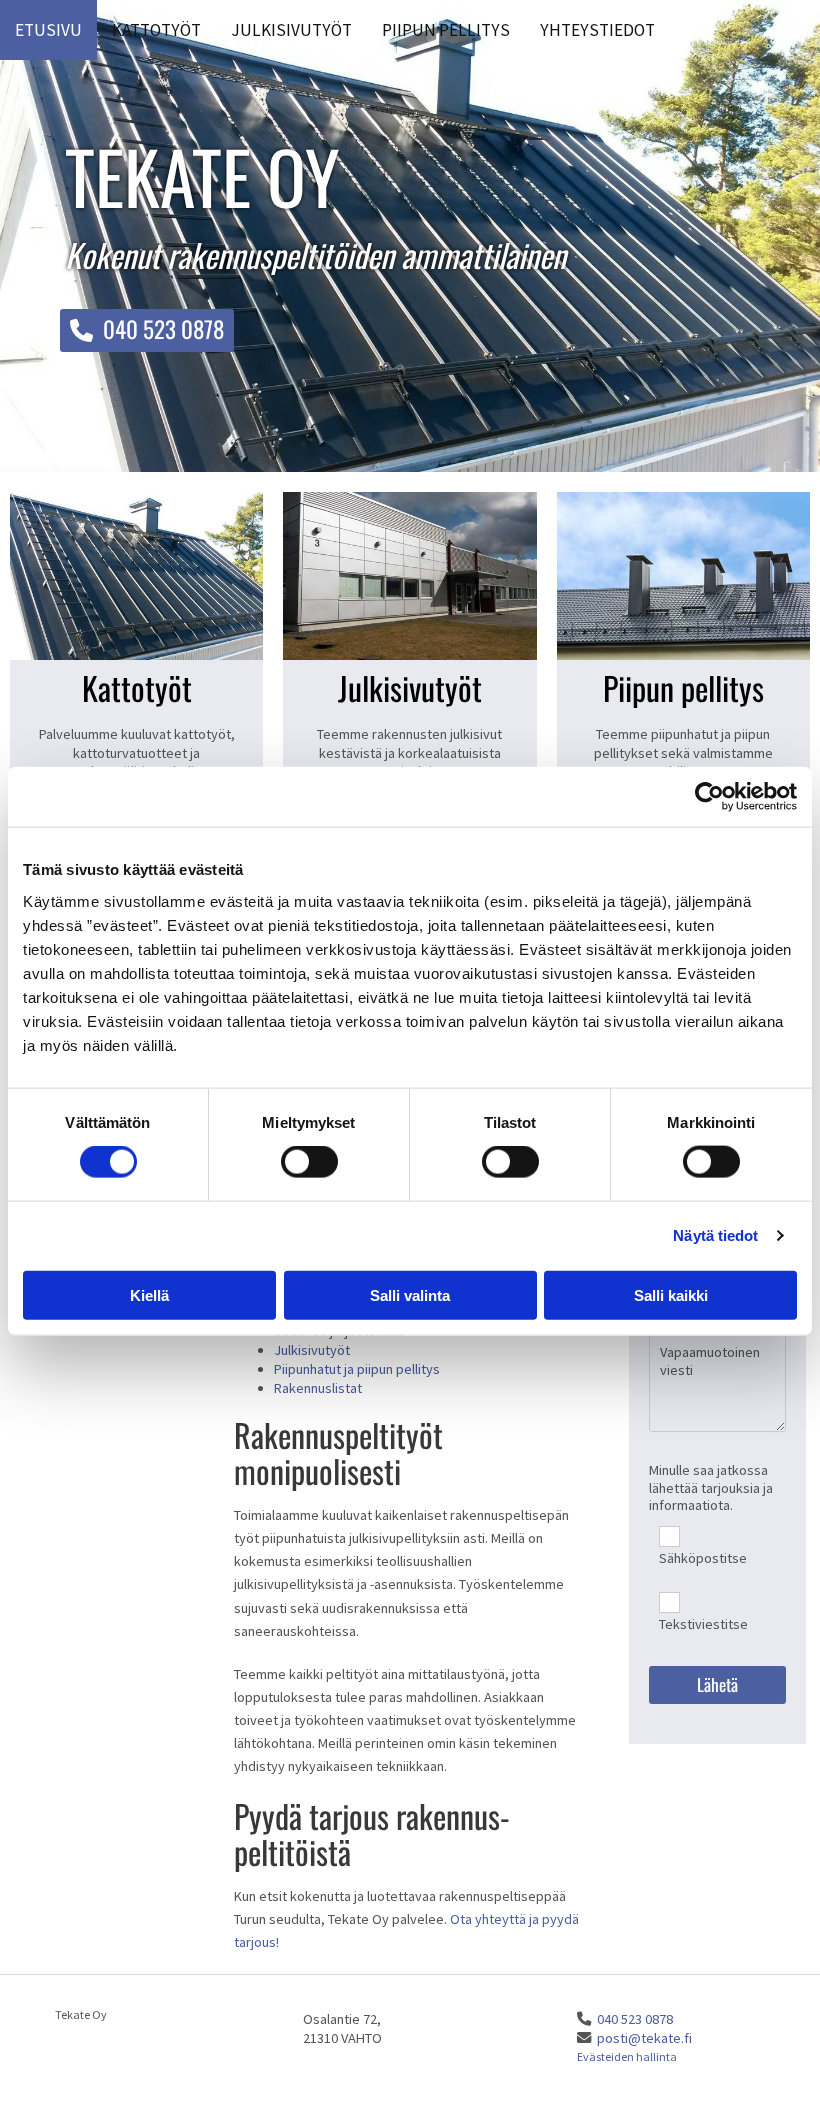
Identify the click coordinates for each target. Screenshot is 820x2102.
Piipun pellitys (446, 30)
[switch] (309, 1162)
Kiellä (149, 1294)
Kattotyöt (156, 30)
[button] (147, 330)
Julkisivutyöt (291, 30)
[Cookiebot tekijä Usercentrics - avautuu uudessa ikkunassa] (709, 797)
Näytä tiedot (715, 1235)
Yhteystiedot (597, 30)
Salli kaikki (671, 1294)
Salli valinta (410, 1294)
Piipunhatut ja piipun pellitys (357, 1369)
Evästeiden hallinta (627, 2056)
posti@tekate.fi (644, 2038)
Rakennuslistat (318, 1388)
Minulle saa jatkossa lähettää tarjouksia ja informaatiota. (711, 1488)
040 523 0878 (635, 2019)
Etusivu (48, 30)
